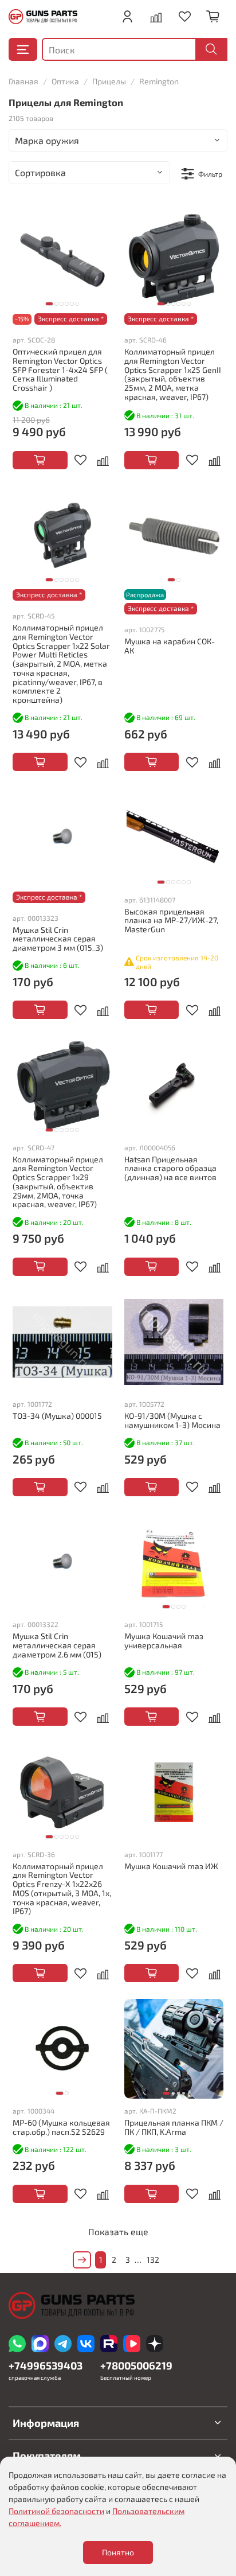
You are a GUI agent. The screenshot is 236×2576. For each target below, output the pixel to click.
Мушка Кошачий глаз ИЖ (171, 1866)
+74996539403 (46, 2365)
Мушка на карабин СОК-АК (170, 646)
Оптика (65, 81)
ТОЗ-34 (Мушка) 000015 (57, 1416)
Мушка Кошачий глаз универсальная (164, 1641)
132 (153, 2260)
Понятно (118, 2552)
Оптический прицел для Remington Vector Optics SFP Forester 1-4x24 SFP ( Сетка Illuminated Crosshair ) (60, 369)
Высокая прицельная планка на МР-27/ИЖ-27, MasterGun (171, 921)
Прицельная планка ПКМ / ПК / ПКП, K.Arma (174, 2127)
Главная (23, 81)
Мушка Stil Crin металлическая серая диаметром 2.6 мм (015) (57, 1645)
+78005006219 (136, 2365)
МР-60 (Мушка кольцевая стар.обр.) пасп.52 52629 (61, 2127)
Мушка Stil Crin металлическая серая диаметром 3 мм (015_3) (58, 939)
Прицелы (109, 81)
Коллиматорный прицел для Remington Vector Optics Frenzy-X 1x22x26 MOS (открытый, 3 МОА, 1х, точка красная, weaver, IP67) (62, 1889)
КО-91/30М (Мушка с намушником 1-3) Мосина (172, 1420)
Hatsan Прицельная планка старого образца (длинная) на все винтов (170, 1168)
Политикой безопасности (56, 2511)
